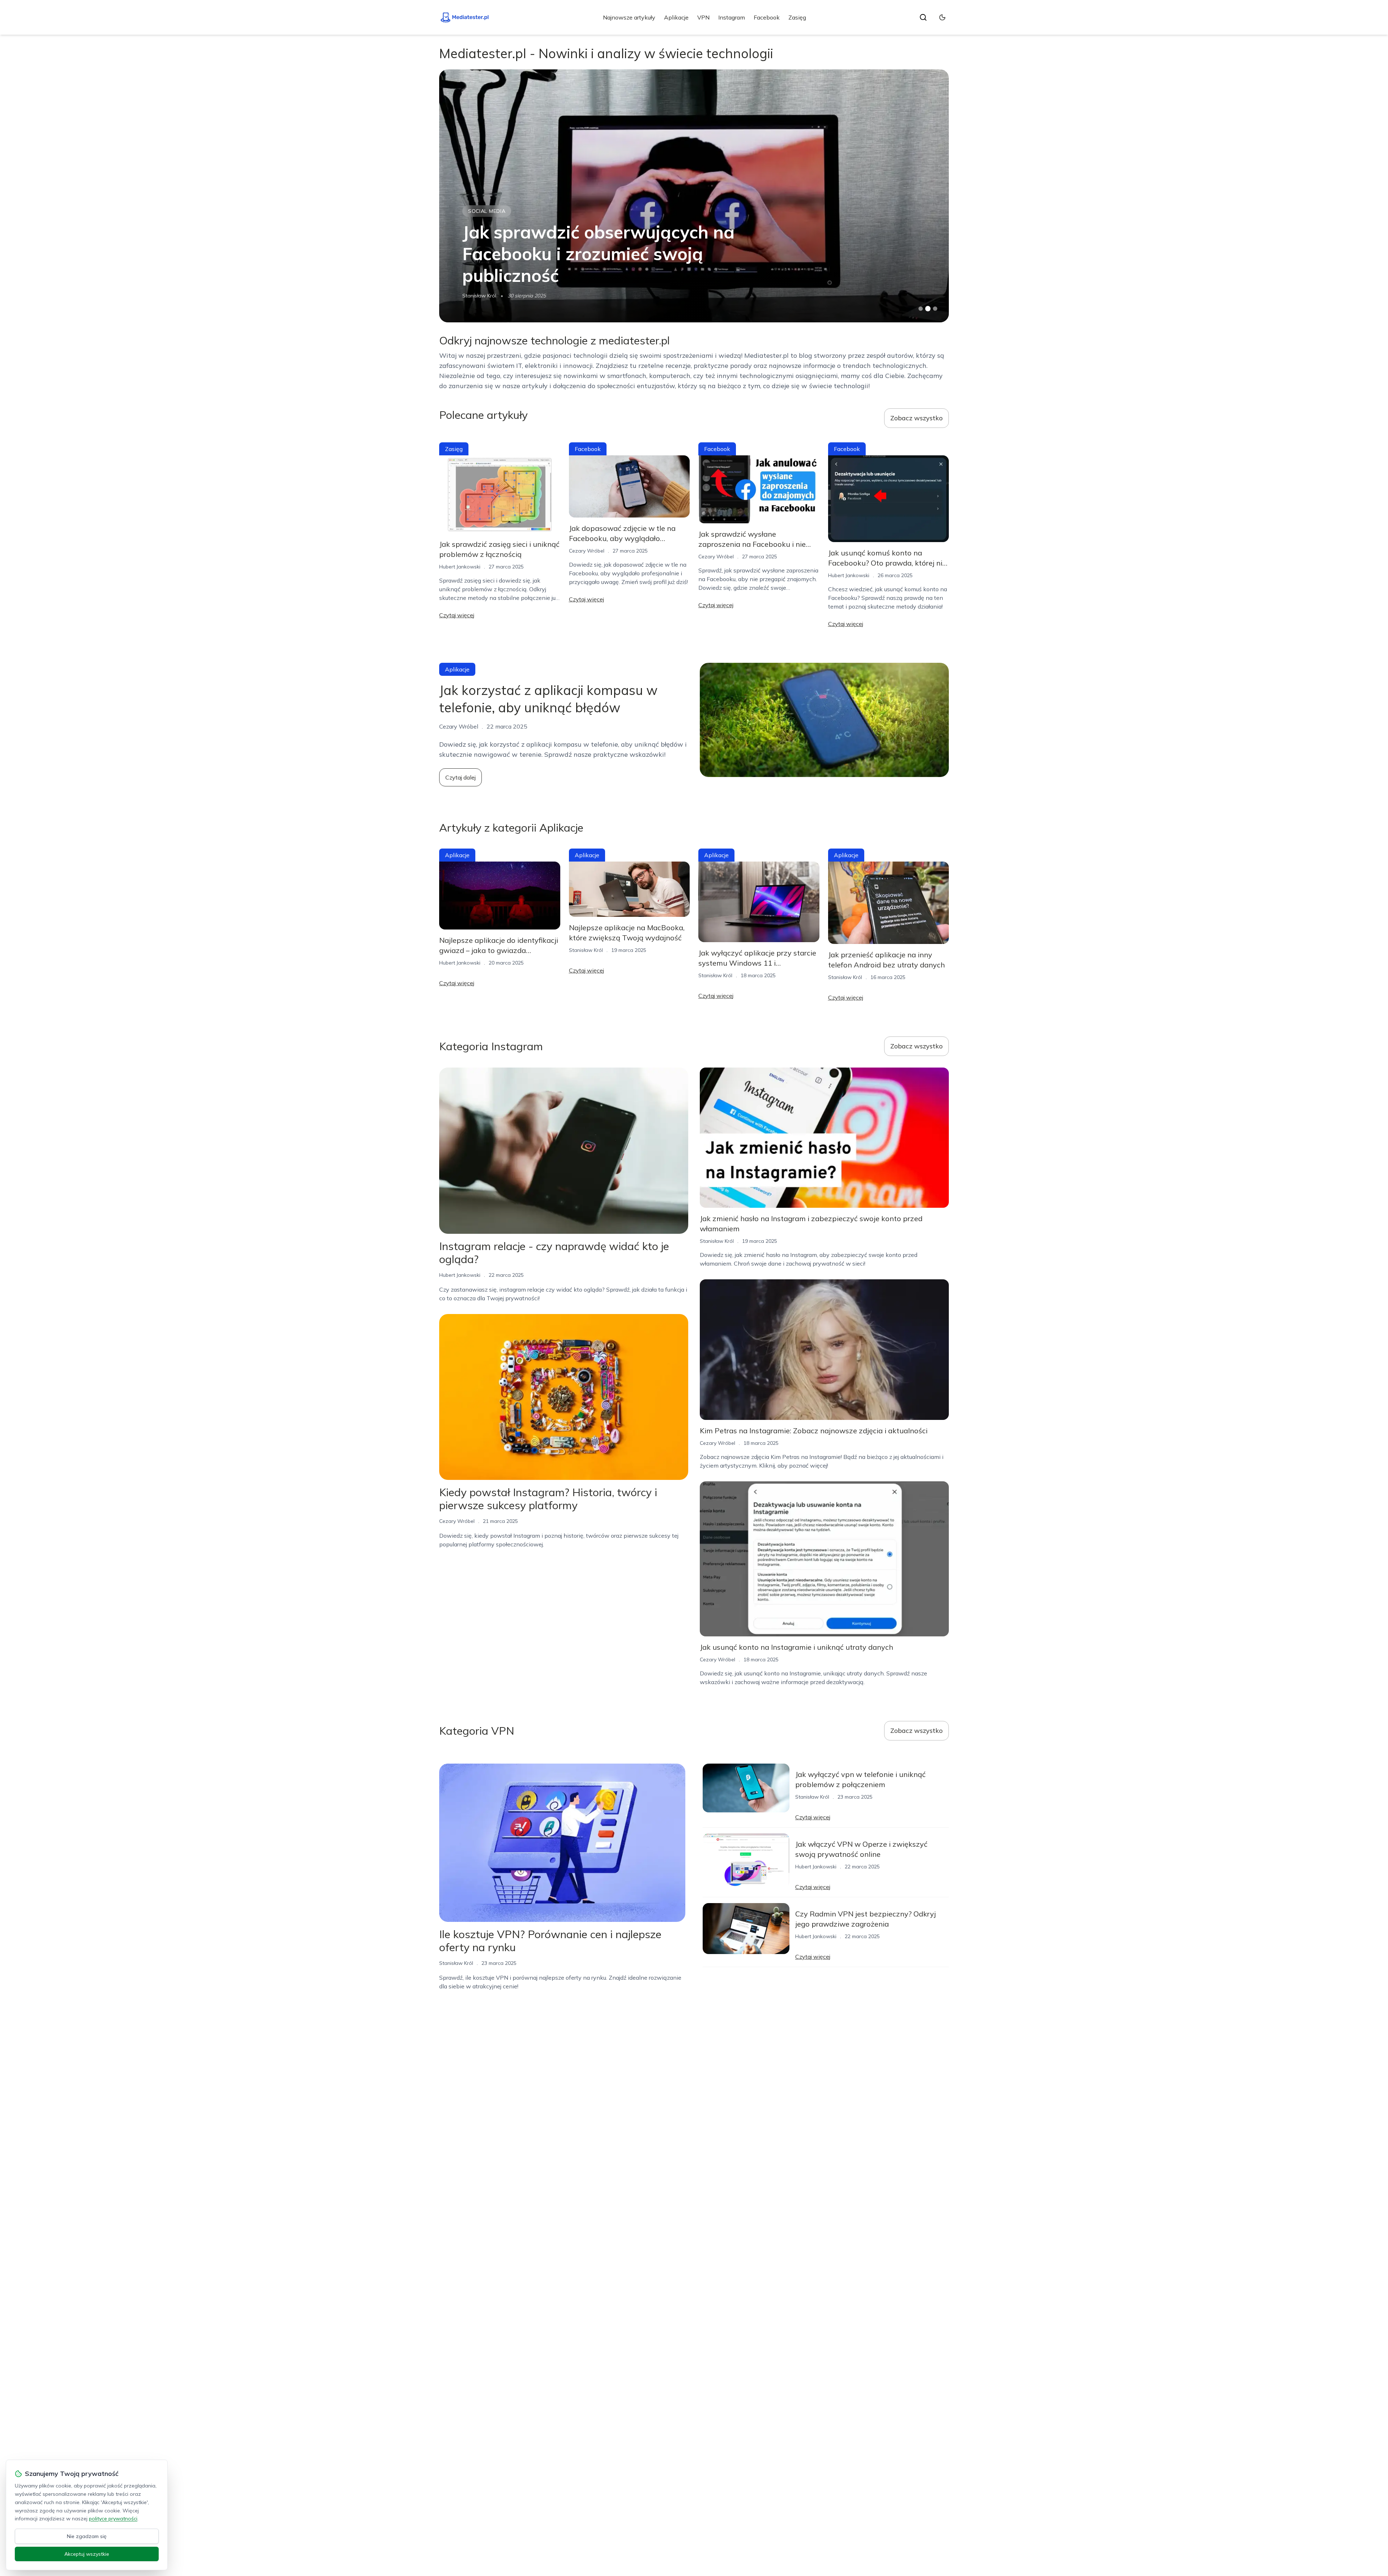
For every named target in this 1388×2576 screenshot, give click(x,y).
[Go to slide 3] (935, 309)
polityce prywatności (113, 2519)
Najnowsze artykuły (629, 17)
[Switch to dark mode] (942, 17)
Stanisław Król (586, 950)
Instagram (732, 17)
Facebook (767, 17)
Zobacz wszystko (916, 418)
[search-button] (923, 17)
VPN (703, 17)
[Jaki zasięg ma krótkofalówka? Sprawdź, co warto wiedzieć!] (694, 196)
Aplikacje (676, 17)
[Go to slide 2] (928, 309)
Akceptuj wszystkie (87, 2554)
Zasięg (797, 17)
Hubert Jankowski (460, 567)
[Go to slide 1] (921, 309)
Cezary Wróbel (480, 296)
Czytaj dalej (460, 777)
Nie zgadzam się (87, 2536)
